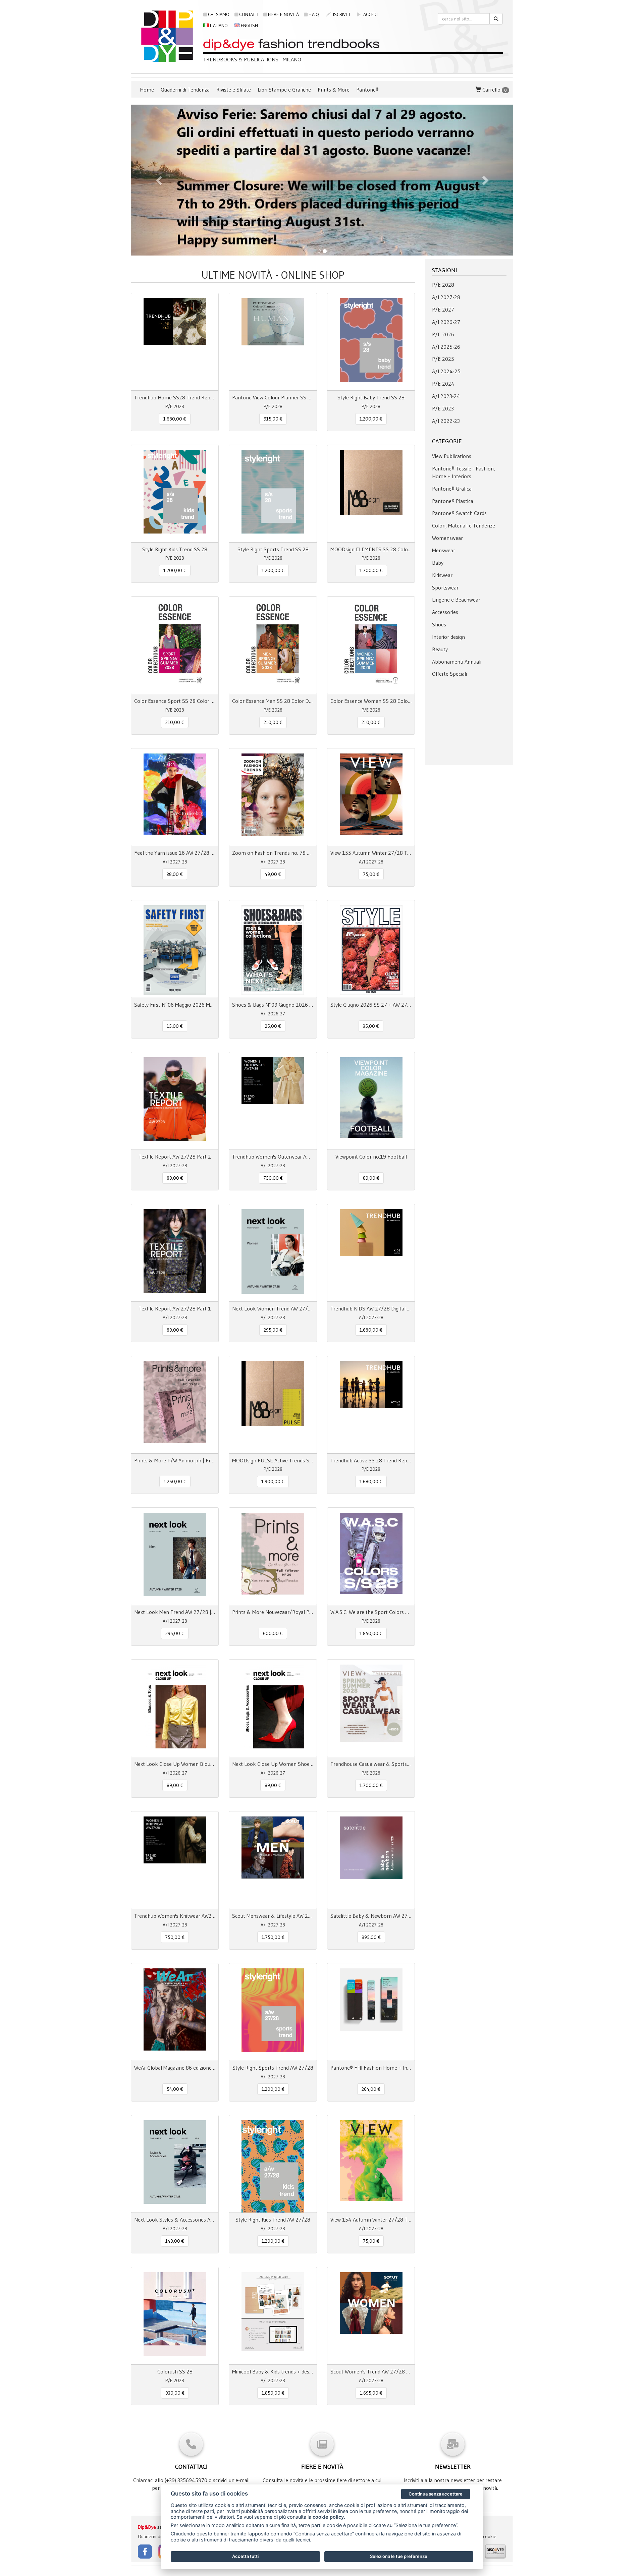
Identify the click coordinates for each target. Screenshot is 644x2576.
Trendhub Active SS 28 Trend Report (371, 1460)
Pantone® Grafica (452, 489)
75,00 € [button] (371, 874)
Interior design (448, 637)
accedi (370, 14)
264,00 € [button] (371, 2089)
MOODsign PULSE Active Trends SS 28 (273, 1460)
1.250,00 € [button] (175, 1481)
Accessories (445, 612)
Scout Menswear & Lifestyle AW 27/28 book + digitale (273, 1916)
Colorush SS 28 (175, 2371)
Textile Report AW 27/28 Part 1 (175, 1308)
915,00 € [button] (273, 419)
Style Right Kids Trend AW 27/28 (273, 2220)
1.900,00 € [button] (273, 1481)
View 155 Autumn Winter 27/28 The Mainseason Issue (371, 853)
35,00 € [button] (371, 1026)
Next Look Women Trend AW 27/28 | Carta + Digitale (273, 1308)
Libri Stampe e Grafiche (284, 90)
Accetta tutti (245, 2556)
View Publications (452, 456)
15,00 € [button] (175, 1026)
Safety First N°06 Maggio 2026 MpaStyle (175, 1005)
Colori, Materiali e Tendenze (464, 525)
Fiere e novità (283, 14)
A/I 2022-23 (446, 421)
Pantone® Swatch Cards (459, 513)
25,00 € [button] (273, 1026)
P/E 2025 (443, 359)
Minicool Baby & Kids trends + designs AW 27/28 (273, 2371)
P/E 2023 (443, 408)
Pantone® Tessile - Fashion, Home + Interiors (464, 472)
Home (147, 90)
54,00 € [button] (175, 2089)
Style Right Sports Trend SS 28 (273, 549)
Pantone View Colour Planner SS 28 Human (273, 397)
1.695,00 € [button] (371, 2393)
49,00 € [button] (273, 874)
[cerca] (496, 19)
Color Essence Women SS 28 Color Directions (371, 701)
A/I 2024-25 (446, 371)
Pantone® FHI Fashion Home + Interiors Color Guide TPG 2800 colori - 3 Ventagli (371, 2068)
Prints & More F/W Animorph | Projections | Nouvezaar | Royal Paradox (175, 1460)
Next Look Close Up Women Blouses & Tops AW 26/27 (175, 1764)
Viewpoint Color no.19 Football (371, 1157)
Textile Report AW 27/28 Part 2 (175, 1157)
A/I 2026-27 (446, 322)
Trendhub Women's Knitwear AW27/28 (175, 1916)
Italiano (218, 25)
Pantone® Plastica (453, 501)
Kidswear (442, 575)
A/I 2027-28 (446, 297)
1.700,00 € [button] (371, 570)
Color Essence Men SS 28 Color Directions (273, 701)
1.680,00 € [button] (175, 419)
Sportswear (445, 587)
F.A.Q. (314, 14)
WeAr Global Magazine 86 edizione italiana (175, 2068)
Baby (438, 563)
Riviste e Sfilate (234, 90)
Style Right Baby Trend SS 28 (371, 397)
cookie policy (328, 2517)
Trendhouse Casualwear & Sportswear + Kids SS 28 (371, 1764)
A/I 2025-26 (446, 347)
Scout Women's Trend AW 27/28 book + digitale (371, 2371)
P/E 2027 (443, 310)
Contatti (249, 14)
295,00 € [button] (273, 1330)
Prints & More (334, 90)
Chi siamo (219, 14)
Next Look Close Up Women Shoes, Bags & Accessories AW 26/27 (273, 1764)
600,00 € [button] (273, 1633)
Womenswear (447, 538)
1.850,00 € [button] (371, 1633)
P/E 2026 (443, 334)
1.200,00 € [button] (371, 419)
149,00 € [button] (175, 2241)
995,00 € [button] (371, 1937)
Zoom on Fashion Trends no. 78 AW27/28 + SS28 (273, 853)
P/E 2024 (443, 384)
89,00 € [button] (175, 1178)
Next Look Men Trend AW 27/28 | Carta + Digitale (175, 1612)
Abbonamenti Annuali (457, 662)
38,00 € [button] (175, 874)
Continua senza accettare (436, 2494)
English (249, 25)
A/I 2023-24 (446, 396)
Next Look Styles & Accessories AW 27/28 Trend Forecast (175, 2220)
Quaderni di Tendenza (185, 90)
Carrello (494, 90)
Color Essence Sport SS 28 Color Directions (175, 701)
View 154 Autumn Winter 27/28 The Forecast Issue (371, 2220)
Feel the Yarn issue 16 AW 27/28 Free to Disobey (175, 853)
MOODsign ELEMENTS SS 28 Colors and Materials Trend (371, 549)
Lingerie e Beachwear (456, 600)
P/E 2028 (443, 285)
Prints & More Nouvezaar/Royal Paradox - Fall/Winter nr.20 (273, 1612)
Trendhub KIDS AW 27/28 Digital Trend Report (371, 1308)
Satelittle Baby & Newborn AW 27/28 (371, 1916)
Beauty (440, 649)
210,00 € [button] (175, 722)
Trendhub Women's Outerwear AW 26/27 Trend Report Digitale (273, 1157)
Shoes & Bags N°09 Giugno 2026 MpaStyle (273, 1005)
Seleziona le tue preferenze (399, 2556)
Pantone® (367, 90)
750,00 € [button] (273, 1178)
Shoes (439, 624)
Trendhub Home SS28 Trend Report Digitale (175, 397)
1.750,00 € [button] (273, 1937)
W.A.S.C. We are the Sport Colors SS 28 (371, 1612)
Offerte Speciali (449, 674)
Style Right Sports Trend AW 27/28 (273, 2068)
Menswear (444, 550)
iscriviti (341, 14)
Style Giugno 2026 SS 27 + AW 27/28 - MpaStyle (371, 1005)
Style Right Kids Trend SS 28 (175, 549)
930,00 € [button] (175, 2393)
